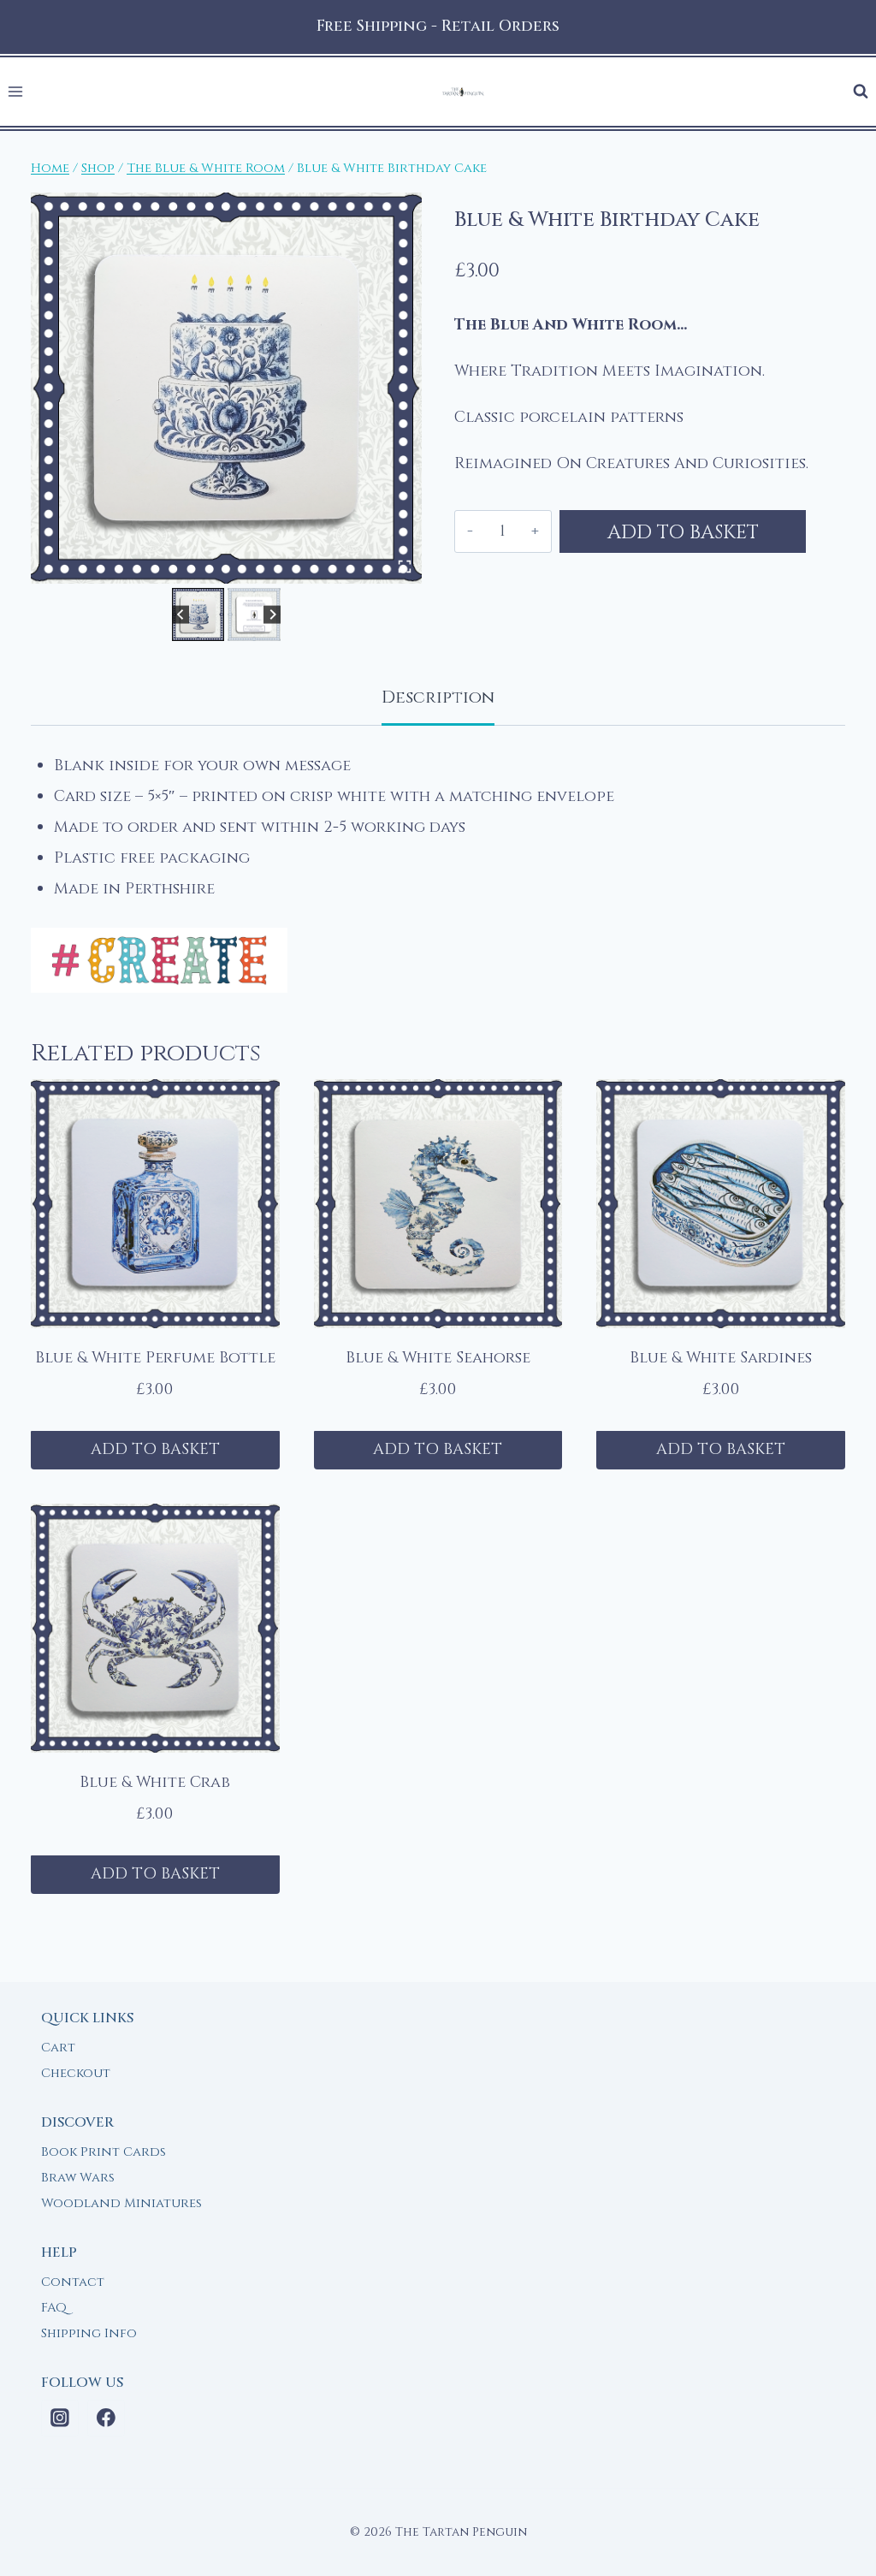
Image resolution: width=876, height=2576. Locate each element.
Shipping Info (89, 2333)
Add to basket (683, 532)
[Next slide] (272, 614)
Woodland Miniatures (121, 2203)
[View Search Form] (861, 92)
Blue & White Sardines (721, 1358)
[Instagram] (60, 2419)
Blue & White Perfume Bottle (155, 1358)
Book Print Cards (104, 2152)
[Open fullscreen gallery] (405, 567)
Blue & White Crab (155, 1782)
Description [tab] (438, 697)
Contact (73, 2282)
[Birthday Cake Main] (226, 388)
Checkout (76, 2073)
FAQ (54, 2308)
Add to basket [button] (155, 1449)
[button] (198, 614)
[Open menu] (16, 92)
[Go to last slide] (181, 614)
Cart (58, 2048)
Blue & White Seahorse (438, 1358)
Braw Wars (78, 2178)
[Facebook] (106, 2419)
